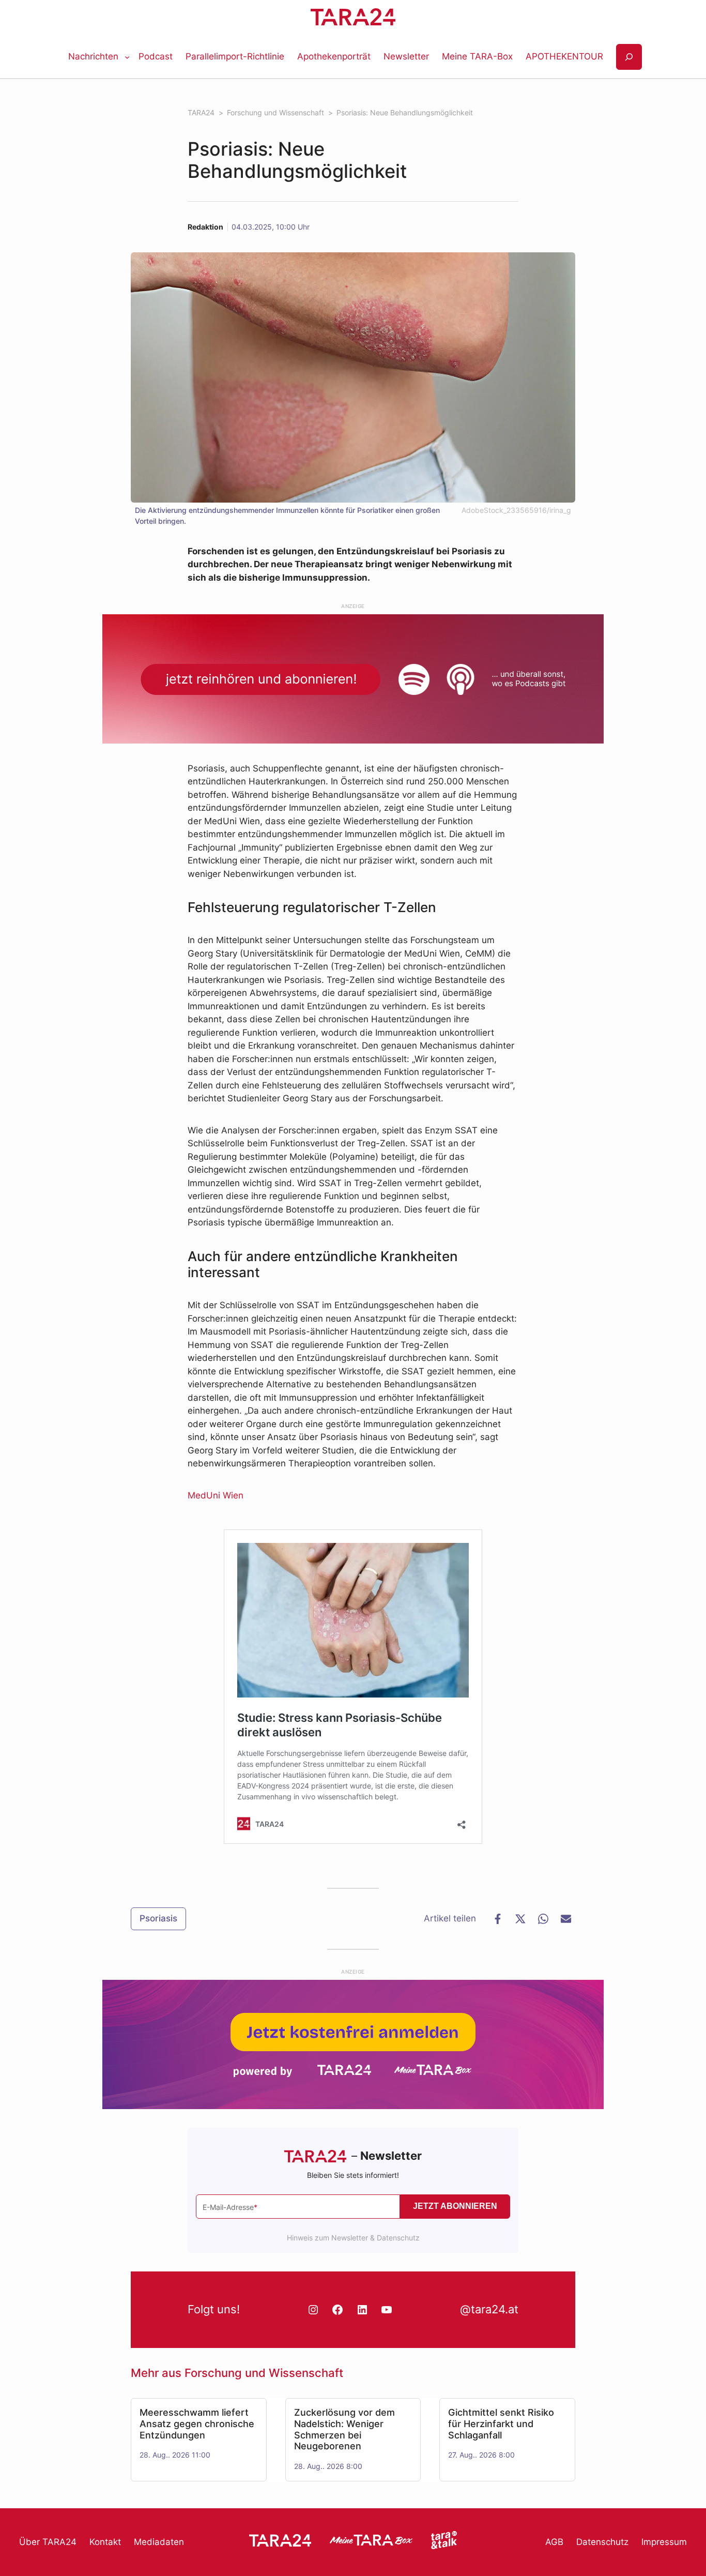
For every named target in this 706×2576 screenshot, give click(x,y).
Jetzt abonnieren (455, 2206)
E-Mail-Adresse (230, 2207)
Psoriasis (158, 1918)
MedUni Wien (216, 1495)
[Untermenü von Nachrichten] (127, 57)
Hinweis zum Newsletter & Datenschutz (353, 2238)
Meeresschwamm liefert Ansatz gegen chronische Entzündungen (197, 2423)
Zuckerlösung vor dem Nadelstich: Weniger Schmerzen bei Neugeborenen (344, 2429)
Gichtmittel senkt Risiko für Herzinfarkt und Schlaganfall (501, 2423)
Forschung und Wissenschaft (264, 2373)
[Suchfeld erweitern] (629, 57)
